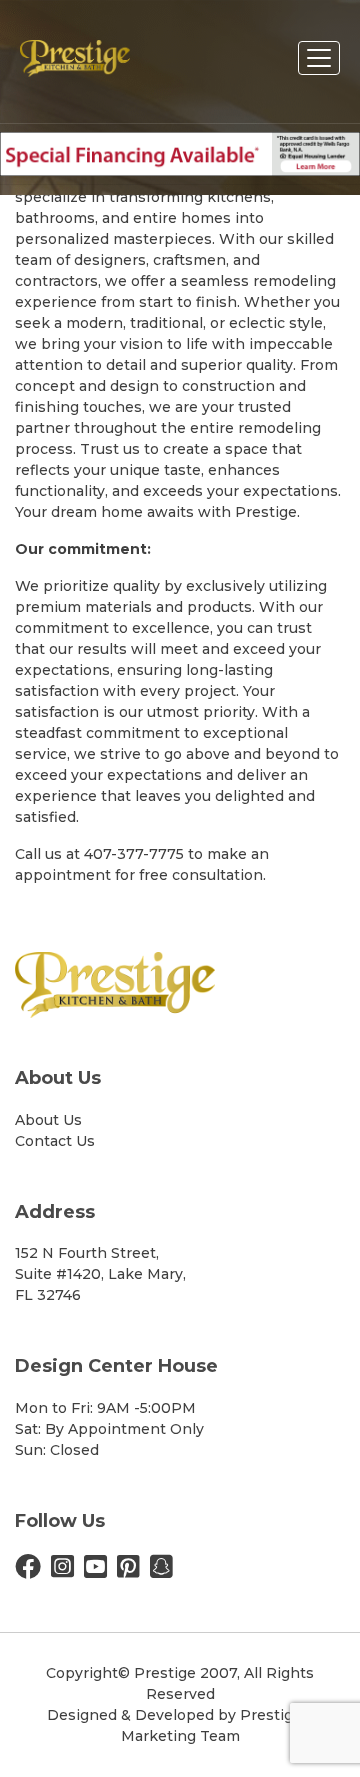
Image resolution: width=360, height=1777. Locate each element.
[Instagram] (62, 1571)
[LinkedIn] (161, 1571)
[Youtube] (95, 1571)
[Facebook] (28, 1571)
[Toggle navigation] (319, 58)
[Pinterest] (128, 1571)
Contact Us (55, 1141)
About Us (48, 1120)
